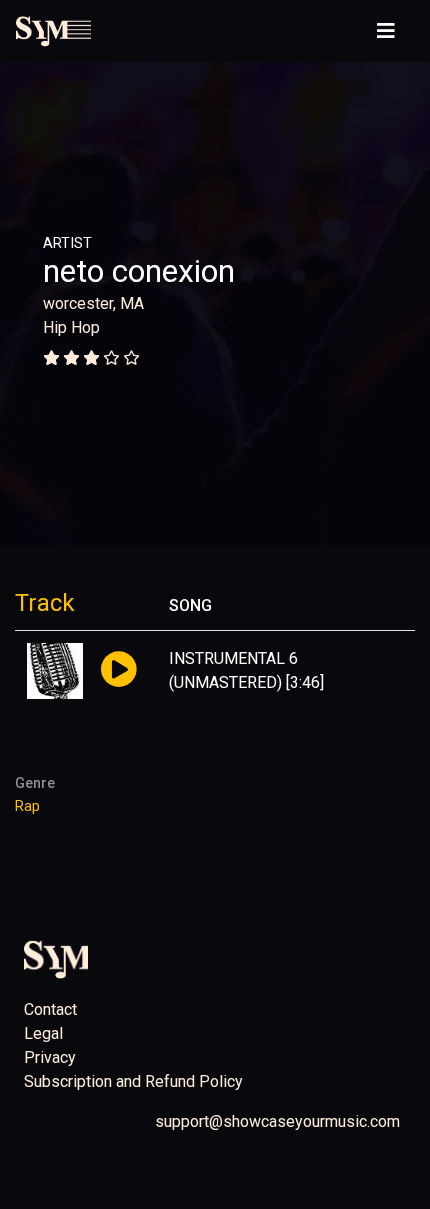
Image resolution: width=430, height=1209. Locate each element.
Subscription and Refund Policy (133, 1081)
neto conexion (139, 271)
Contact (50, 1009)
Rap (27, 806)
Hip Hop (71, 327)
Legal (43, 1033)
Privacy (50, 1057)
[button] (118, 670)
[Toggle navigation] (386, 31)
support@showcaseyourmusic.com (277, 1121)
